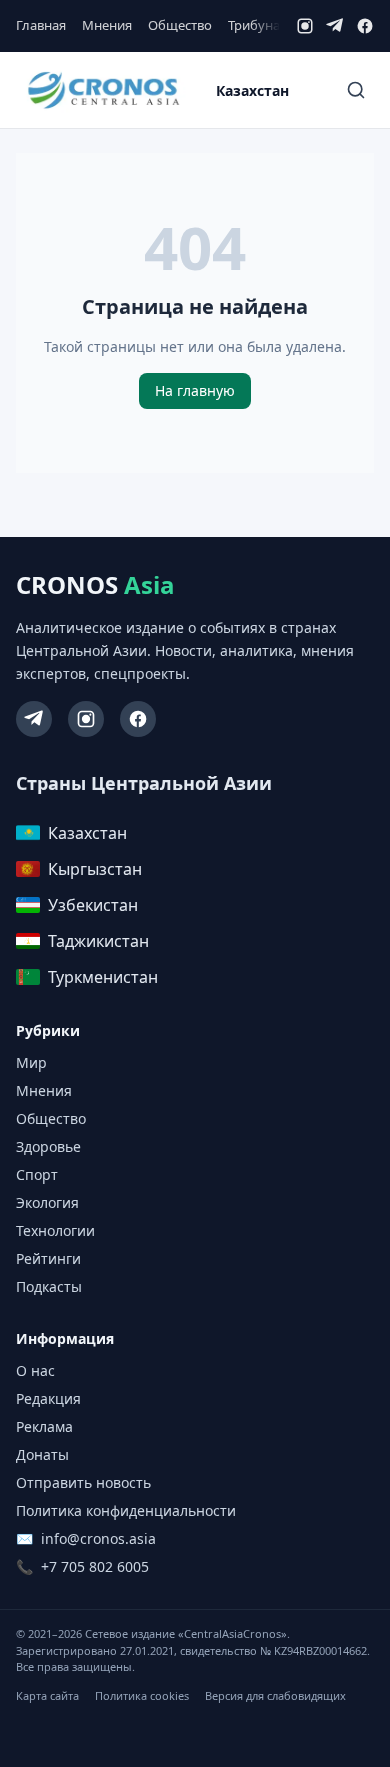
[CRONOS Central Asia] (103, 90)
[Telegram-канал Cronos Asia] (34, 719)
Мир (31, 1062)
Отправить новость (83, 1482)
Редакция (48, 1398)
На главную (195, 390)
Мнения (107, 25)
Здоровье (48, 1146)
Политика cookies (142, 1695)
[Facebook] (365, 26)
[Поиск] (356, 90)
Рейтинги (48, 1258)
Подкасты (49, 1286)
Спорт (37, 1174)
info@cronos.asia (98, 1538)
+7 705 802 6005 (95, 1566)
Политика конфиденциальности (126, 1510)
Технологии (55, 1230)
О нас (35, 1370)
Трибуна (254, 25)
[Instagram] (305, 26)
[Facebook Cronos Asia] (138, 719)
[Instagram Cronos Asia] (86, 719)
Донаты (42, 1454)
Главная (41, 25)
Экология (47, 1202)
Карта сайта (47, 1695)
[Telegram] (335, 26)
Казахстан (252, 90)
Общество (180, 25)
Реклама (44, 1426)
